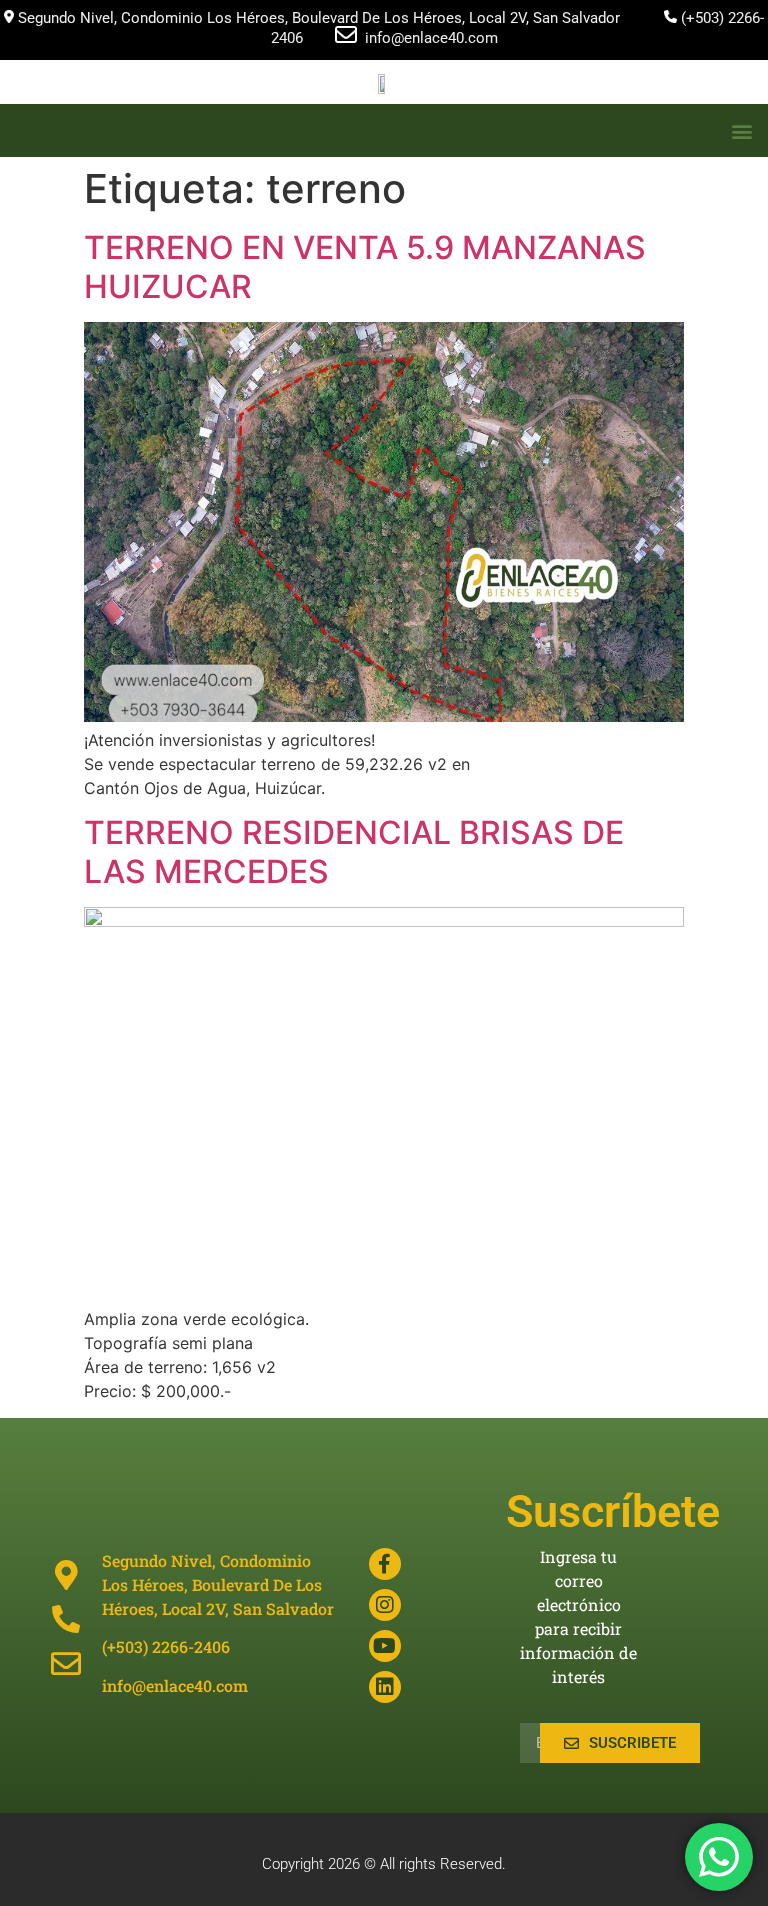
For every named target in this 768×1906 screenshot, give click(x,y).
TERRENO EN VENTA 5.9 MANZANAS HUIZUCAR (365, 266)
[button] (741, 130)
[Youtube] (385, 1646)
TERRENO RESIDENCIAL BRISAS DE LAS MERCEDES (354, 851)
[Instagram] (385, 1605)
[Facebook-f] (385, 1564)
